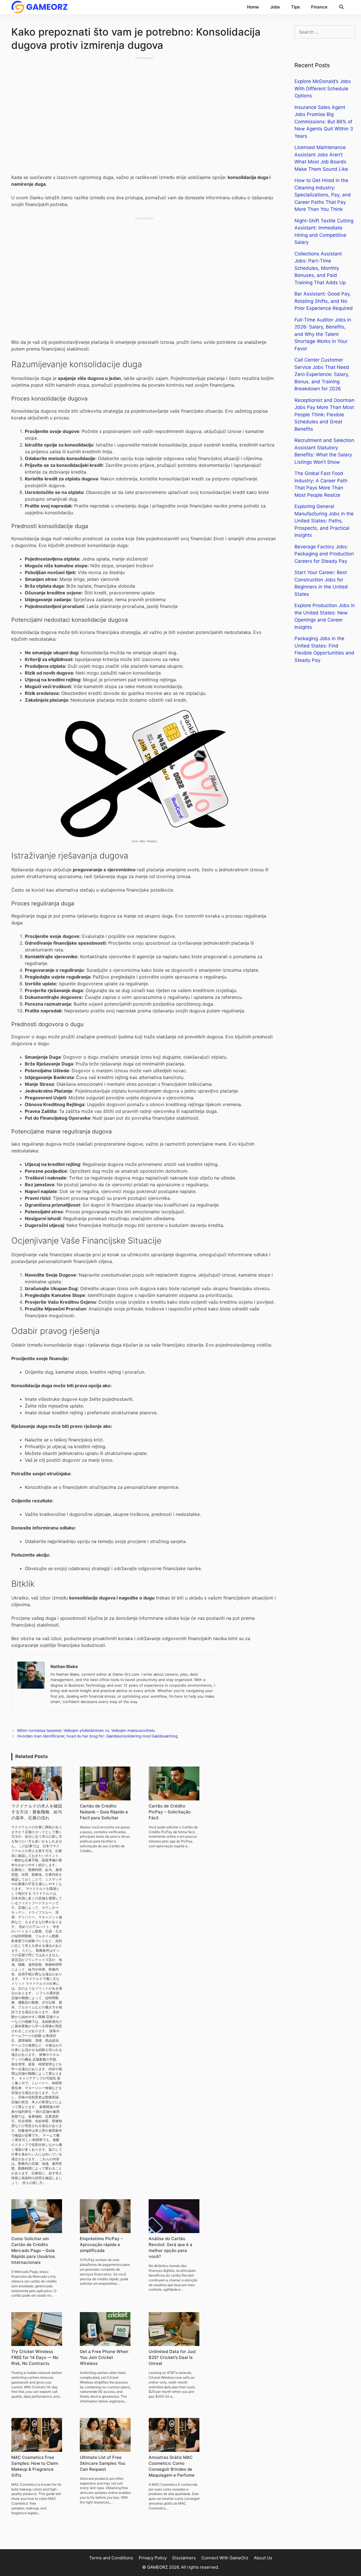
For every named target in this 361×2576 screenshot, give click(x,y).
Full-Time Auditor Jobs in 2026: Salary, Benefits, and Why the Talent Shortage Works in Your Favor (323, 334)
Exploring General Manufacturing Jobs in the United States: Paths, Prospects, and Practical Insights (324, 521)
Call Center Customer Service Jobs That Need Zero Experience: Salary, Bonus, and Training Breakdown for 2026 (322, 374)
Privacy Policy (153, 2558)
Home (253, 7)
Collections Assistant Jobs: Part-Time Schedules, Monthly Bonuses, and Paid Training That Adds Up (320, 268)
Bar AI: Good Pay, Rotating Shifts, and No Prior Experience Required (324, 301)
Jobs (275, 7)
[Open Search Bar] (341, 7)
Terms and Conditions (111, 2558)
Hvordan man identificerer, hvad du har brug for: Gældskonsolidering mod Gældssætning (97, 1736)
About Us (263, 2558)
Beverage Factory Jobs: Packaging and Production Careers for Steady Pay (324, 554)
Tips (295, 7)
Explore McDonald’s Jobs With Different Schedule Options (323, 88)
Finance (319, 7)
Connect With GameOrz (225, 2558)
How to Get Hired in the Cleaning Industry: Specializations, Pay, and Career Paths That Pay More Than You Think (323, 195)
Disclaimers (184, 2558)
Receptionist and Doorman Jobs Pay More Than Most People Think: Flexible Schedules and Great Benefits (324, 415)
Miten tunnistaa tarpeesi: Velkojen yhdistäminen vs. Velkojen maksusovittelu (86, 1730)
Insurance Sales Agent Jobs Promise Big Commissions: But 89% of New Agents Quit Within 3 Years (324, 122)
